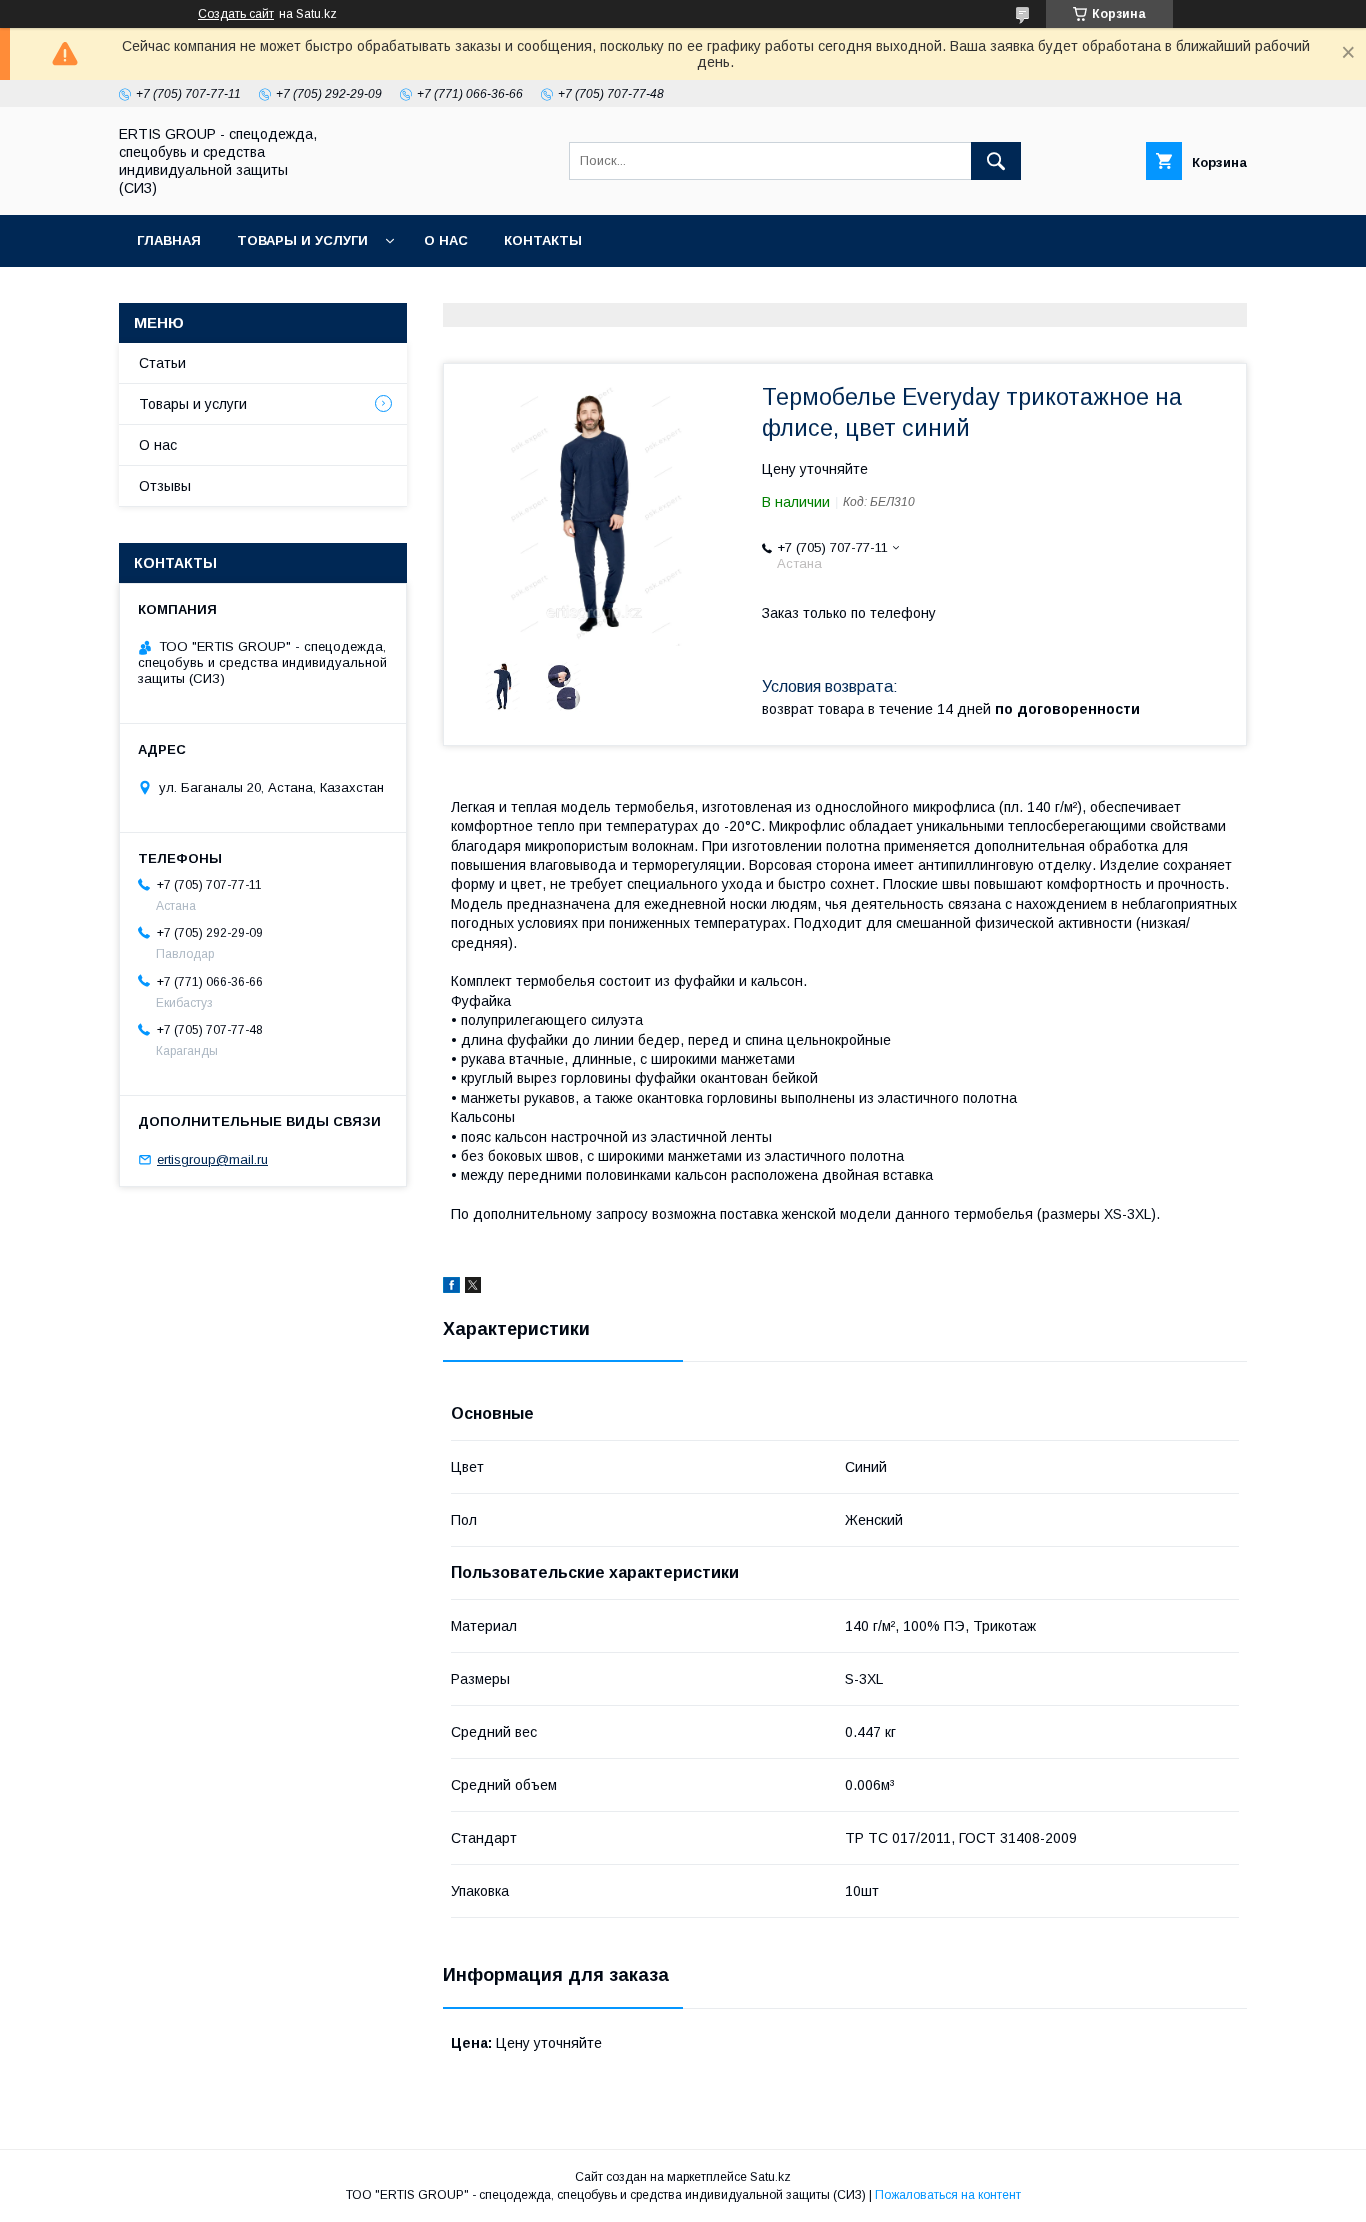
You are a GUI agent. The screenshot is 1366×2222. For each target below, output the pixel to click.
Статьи (162, 363)
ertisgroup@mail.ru (212, 1159)
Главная (169, 240)
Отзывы (165, 486)
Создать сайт (236, 14)
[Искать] (996, 161)
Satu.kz (770, 2177)
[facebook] (451, 1288)
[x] (473, 1288)
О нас (446, 240)
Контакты (543, 240)
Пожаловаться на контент (948, 2195)
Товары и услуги (302, 240)
